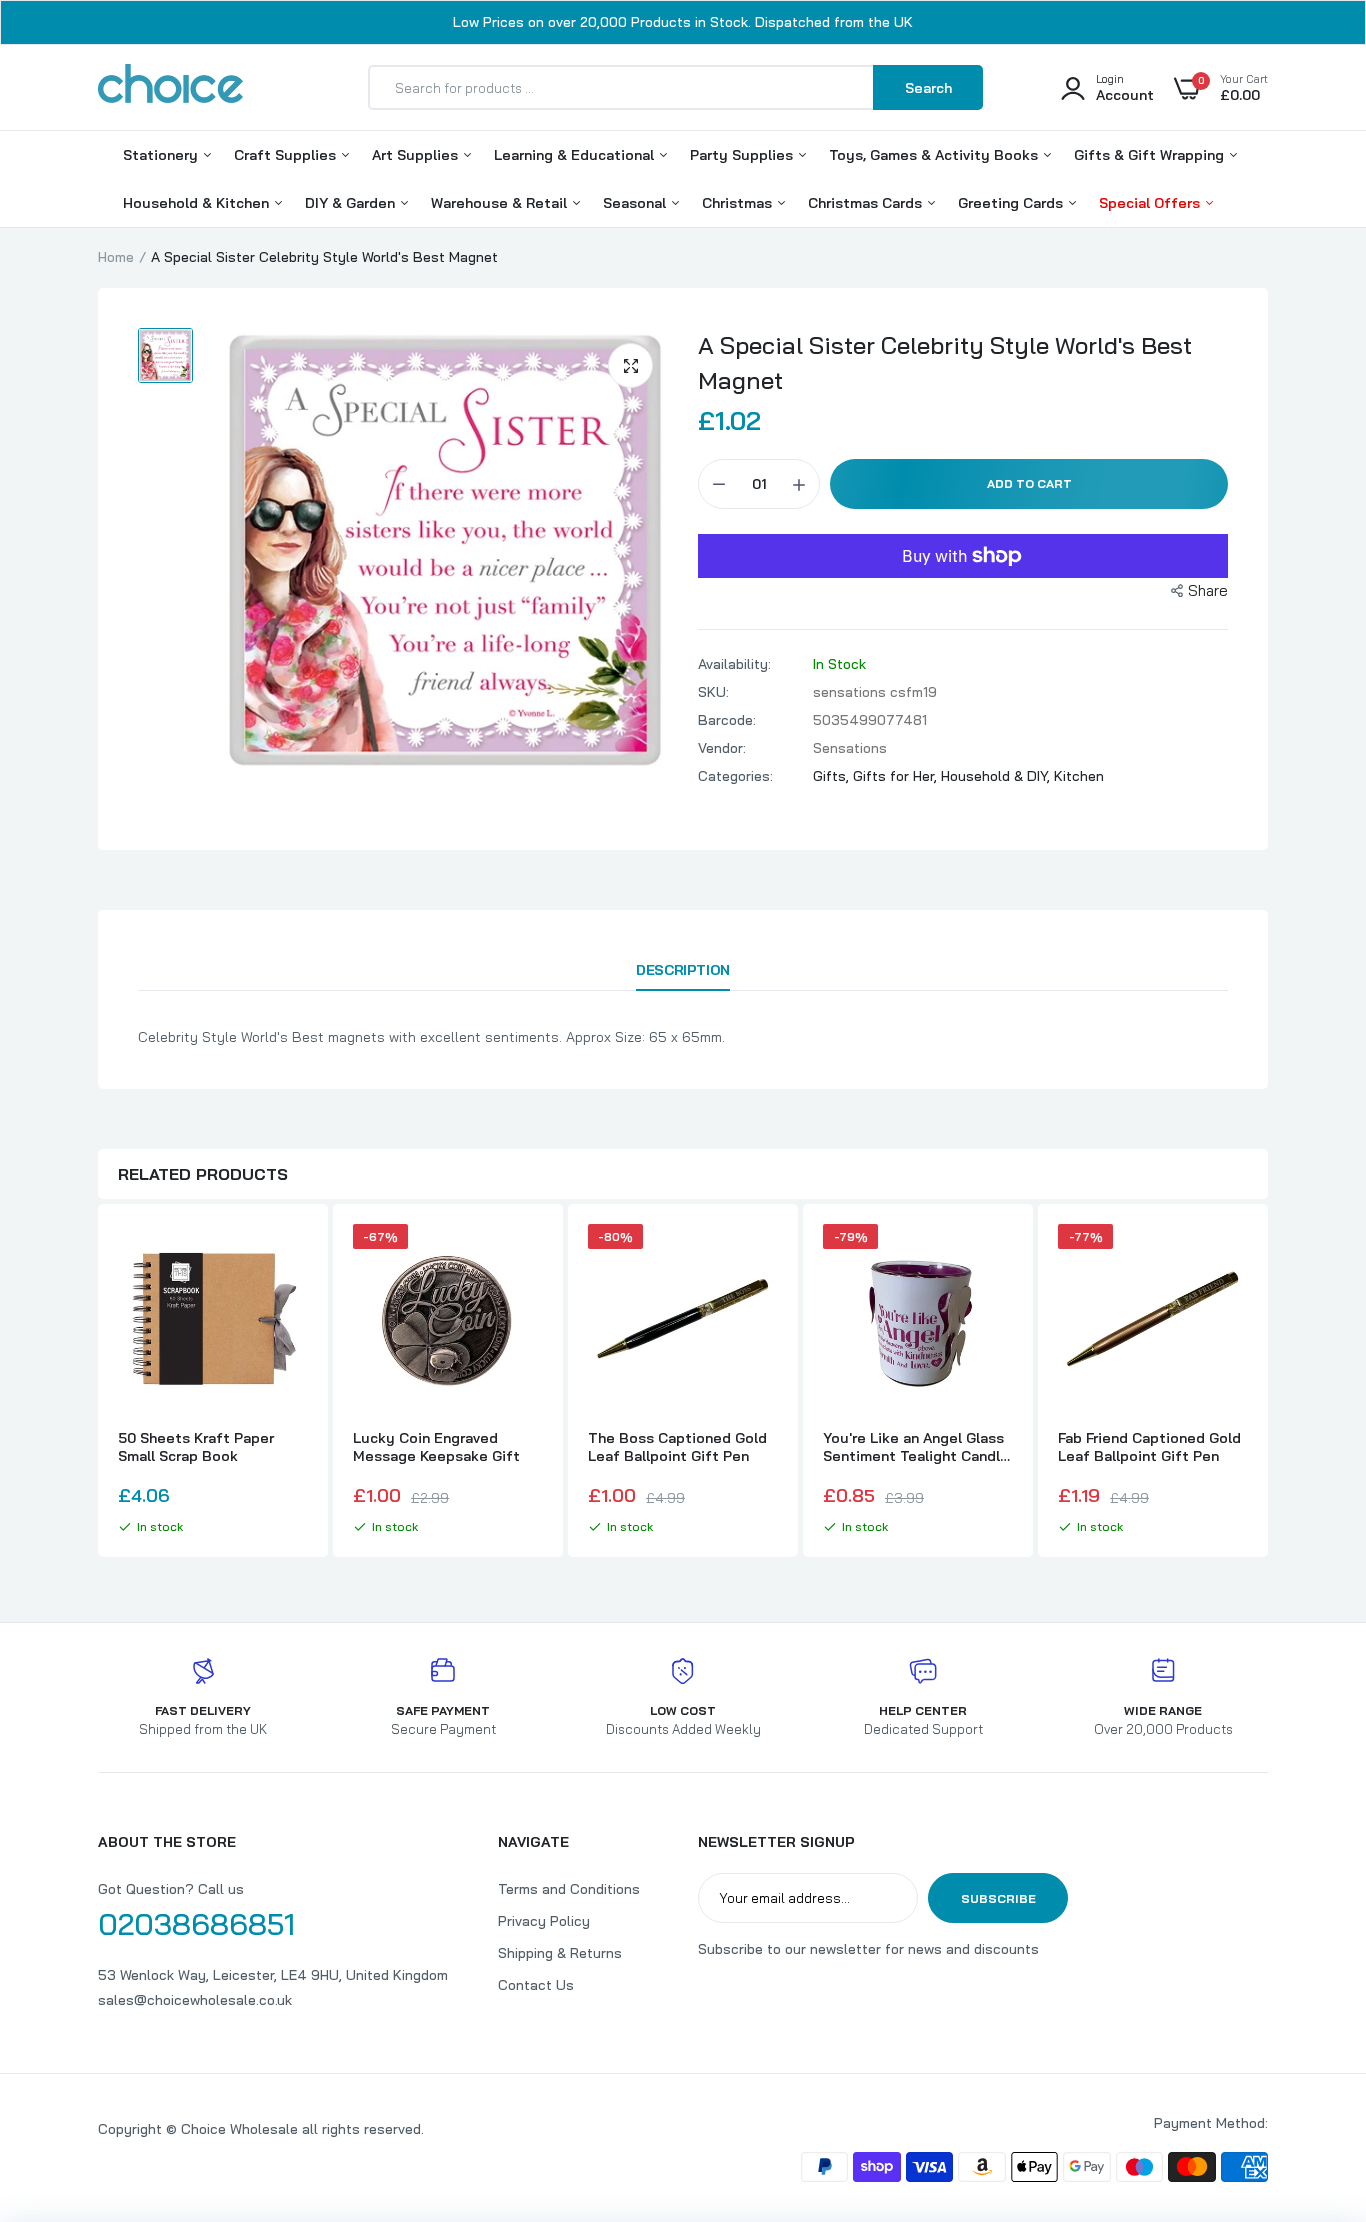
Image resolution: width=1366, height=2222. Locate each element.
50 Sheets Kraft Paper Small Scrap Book (196, 1447)
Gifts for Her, (897, 776)
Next (1268, 1383)
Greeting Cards (1012, 203)
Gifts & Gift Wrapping (1151, 155)
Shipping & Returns (560, 1953)
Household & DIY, (997, 776)
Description (682, 970)
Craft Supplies (287, 155)
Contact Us (536, 1985)
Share (1208, 590)
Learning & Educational (576, 155)
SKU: (713, 692)
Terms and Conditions (569, 1889)
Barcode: (727, 720)
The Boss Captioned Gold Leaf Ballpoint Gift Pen (677, 1447)
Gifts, (833, 776)
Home (116, 257)
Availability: (734, 664)
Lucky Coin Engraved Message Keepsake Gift (436, 1447)
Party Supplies (743, 155)
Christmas (739, 203)
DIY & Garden (352, 203)
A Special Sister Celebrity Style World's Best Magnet (945, 362)
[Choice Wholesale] (170, 87)
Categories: (735, 776)
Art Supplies (417, 155)
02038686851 (196, 1924)
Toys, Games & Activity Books (935, 155)
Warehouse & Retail (501, 203)
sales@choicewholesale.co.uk (195, 2000)
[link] (290, 1257)
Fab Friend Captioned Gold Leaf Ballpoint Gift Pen (1149, 1447)
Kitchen (1079, 776)
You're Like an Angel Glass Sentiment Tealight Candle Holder (916, 1447)
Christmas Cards (867, 203)
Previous (98, 1383)
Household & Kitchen (198, 203)
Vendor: (722, 748)
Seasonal (636, 203)
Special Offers (1151, 203)
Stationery (162, 155)
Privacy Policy (544, 1921)
